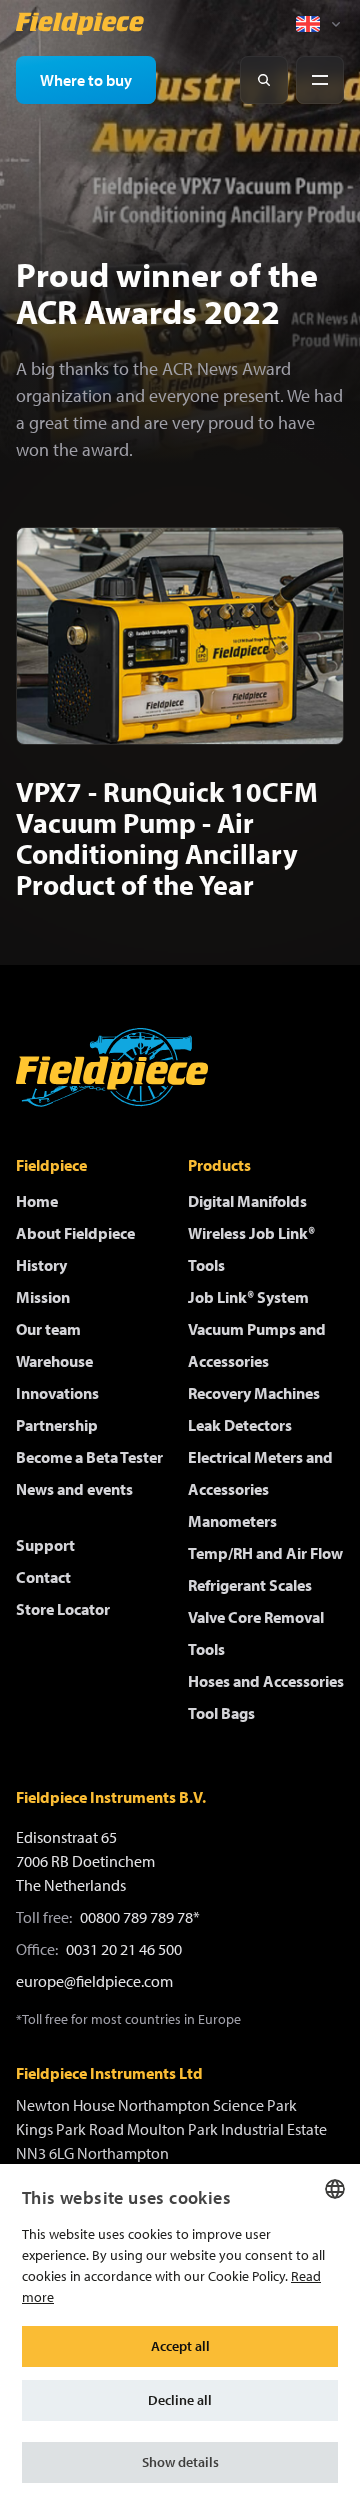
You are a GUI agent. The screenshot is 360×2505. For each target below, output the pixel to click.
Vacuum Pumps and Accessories (257, 1345)
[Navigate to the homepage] (80, 24)
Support (45, 1545)
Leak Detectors (240, 1425)
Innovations (57, 1393)
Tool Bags (221, 1713)
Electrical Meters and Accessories (260, 1473)
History (41, 1265)
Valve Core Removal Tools (256, 1633)
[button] (180, 2462)
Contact (43, 1577)
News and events (74, 1489)
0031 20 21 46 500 (124, 1949)
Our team (48, 1329)
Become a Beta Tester (89, 1457)
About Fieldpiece (75, 1233)
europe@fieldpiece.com (94, 1981)
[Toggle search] (264, 80)
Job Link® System (248, 1297)
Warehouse (54, 1361)
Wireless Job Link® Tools (251, 1249)
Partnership (57, 1425)
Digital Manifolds (247, 1201)
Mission (43, 1297)
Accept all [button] (180, 2346)
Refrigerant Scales (250, 1585)
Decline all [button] (180, 2400)
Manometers (232, 1521)
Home (37, 1201)
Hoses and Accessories (266, 1681)
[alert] (180, 2334)
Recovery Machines (254, 1393)
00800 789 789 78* (140, 1917)
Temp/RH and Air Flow (265, 1553)
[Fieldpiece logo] (112, 1067)
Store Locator (63, 1609)
